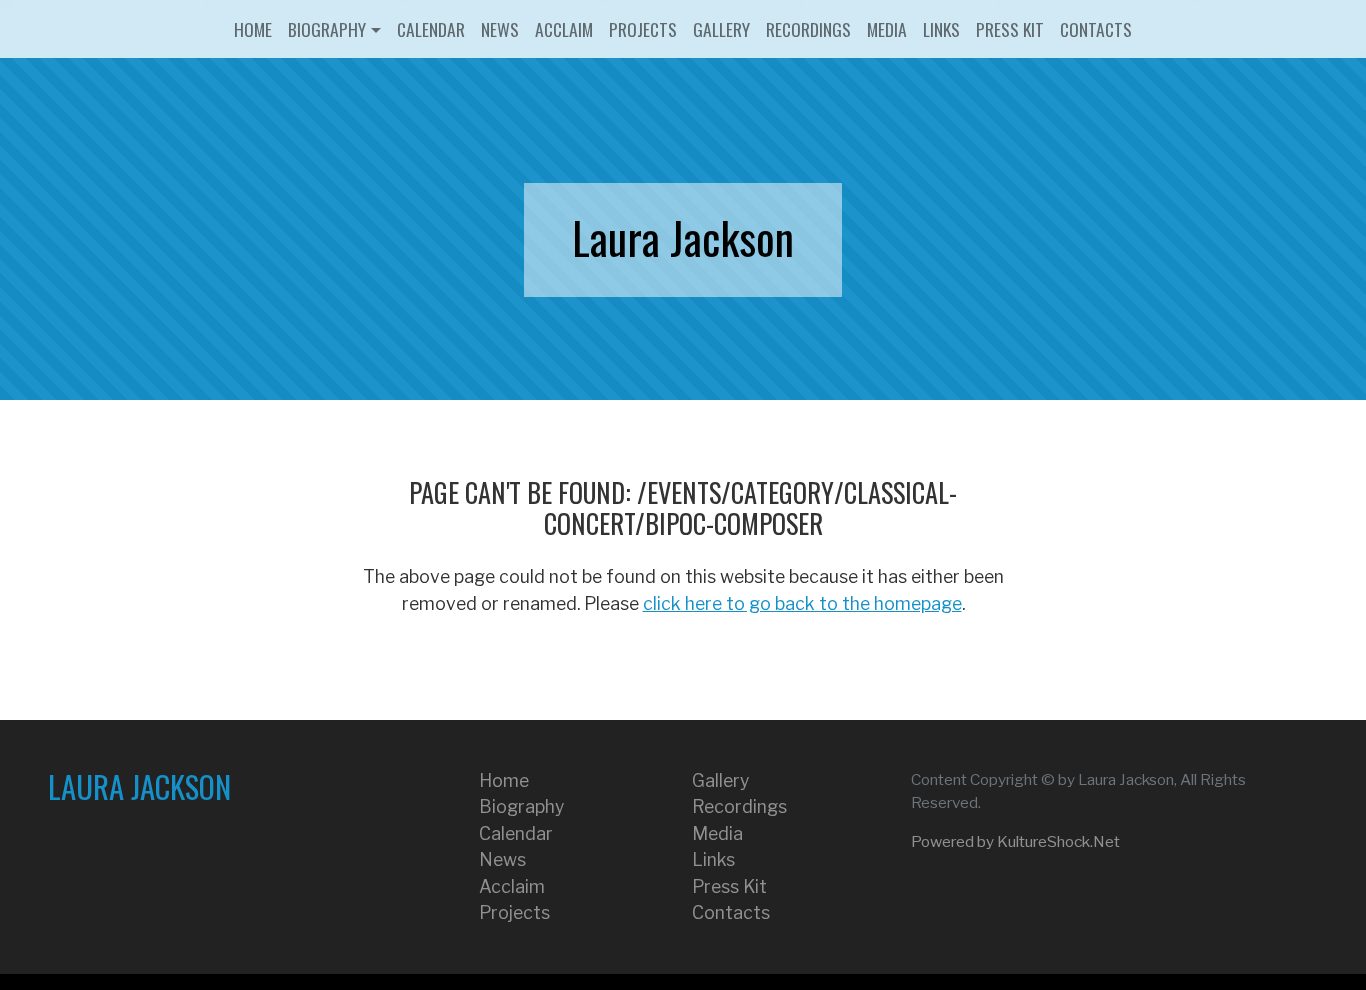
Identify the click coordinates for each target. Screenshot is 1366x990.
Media (887, 29)
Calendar (431, 29)
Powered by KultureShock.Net (1015, 841)
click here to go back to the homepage (802, 603)
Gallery (721, 29)
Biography (327, 29)
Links (941, 29)
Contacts (1096, 29)
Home (253, 29)
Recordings (808, 29)
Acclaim (564, 29)
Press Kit (1010, 29)
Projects (643, 29)
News (500, 29)
